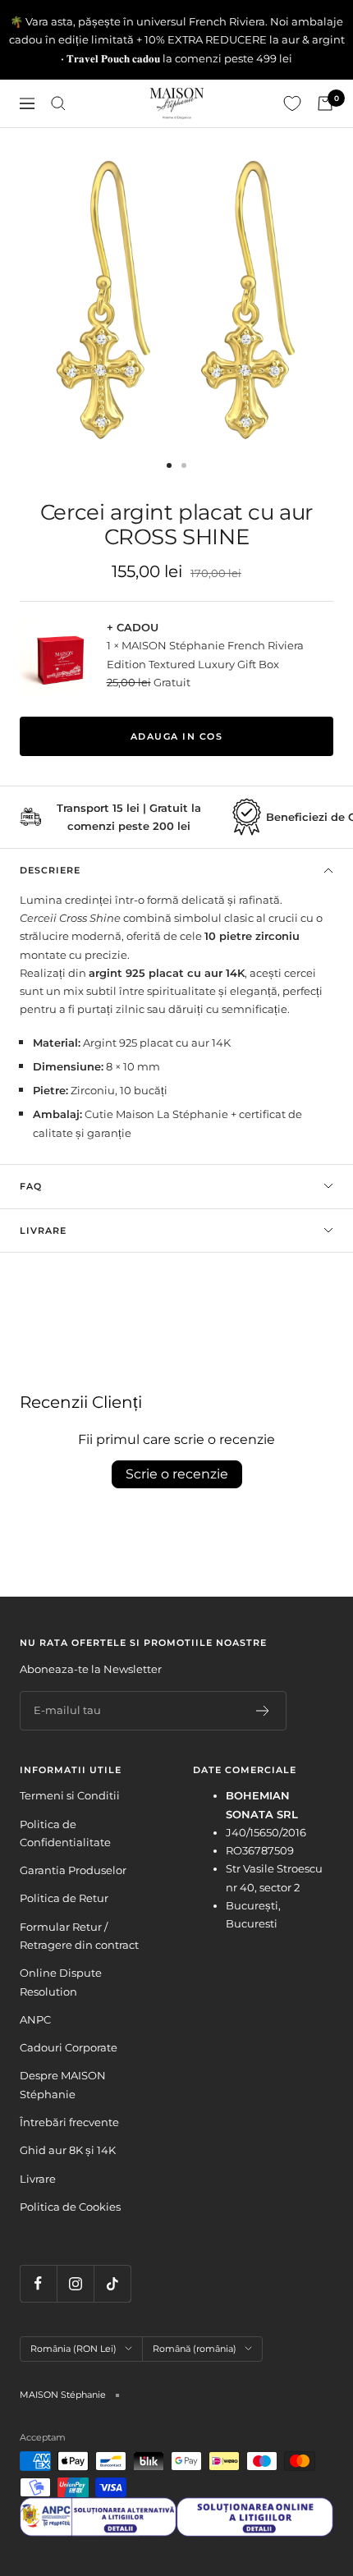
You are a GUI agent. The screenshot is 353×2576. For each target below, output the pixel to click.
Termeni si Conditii (70, 1795)
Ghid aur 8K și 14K (68, 2150)
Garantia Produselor (73, 1870)
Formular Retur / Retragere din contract (79, 1936)
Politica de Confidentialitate (65, 1833)
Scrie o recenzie (177, 1474)
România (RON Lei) (73, 2349)
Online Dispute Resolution (61, 1982)
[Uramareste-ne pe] (38, 2283)
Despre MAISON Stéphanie (63, 2084)
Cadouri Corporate (69, 2047)
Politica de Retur (64, 1898)
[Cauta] (58, 103)
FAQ (31, 1186)
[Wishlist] (292, 103)
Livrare (43, 1231)
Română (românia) (195, 2349)
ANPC (35, 2019)
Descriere (50, 870)
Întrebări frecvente (69, 2122)
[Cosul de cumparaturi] (325, 103)
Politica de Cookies (70, 2207)
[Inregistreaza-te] (263, 1711)
